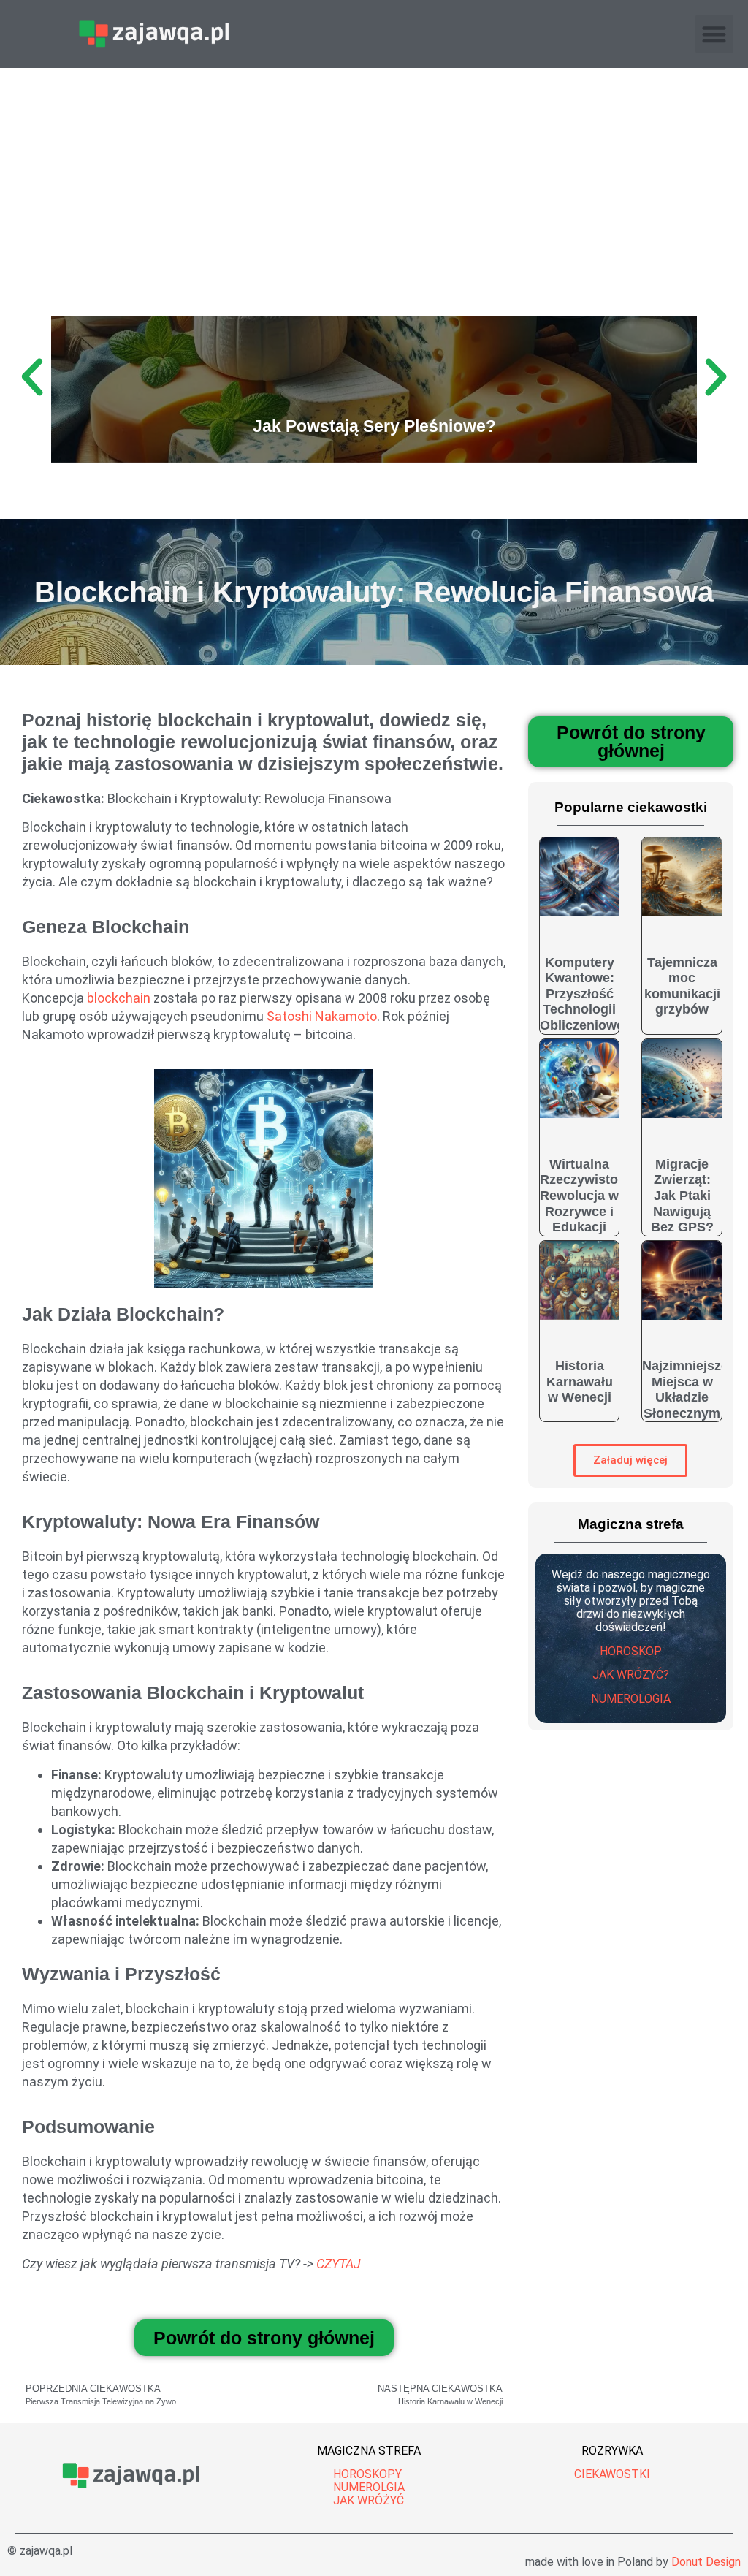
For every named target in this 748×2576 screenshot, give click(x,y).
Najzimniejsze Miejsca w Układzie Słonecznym (685, 1390)
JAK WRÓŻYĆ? (631, 1675)
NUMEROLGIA (369, 2487)
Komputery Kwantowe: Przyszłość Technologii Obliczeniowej (584, 994)
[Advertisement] (374, 178)
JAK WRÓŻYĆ (369, 2500)
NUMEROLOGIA (631, 1699)
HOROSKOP (631, 1651)
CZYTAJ (339, 2264)
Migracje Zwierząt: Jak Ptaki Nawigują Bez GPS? (682, 1196)
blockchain (119, 998)
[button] (715, 34)
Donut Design (706, 2562)
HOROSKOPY (367, 2474)
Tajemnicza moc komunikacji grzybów (682, 986)
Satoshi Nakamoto (322, 1016)
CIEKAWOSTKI (612, 2474)
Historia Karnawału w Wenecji (580, 1382)
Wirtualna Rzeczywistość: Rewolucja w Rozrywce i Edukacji (588, 1196)
